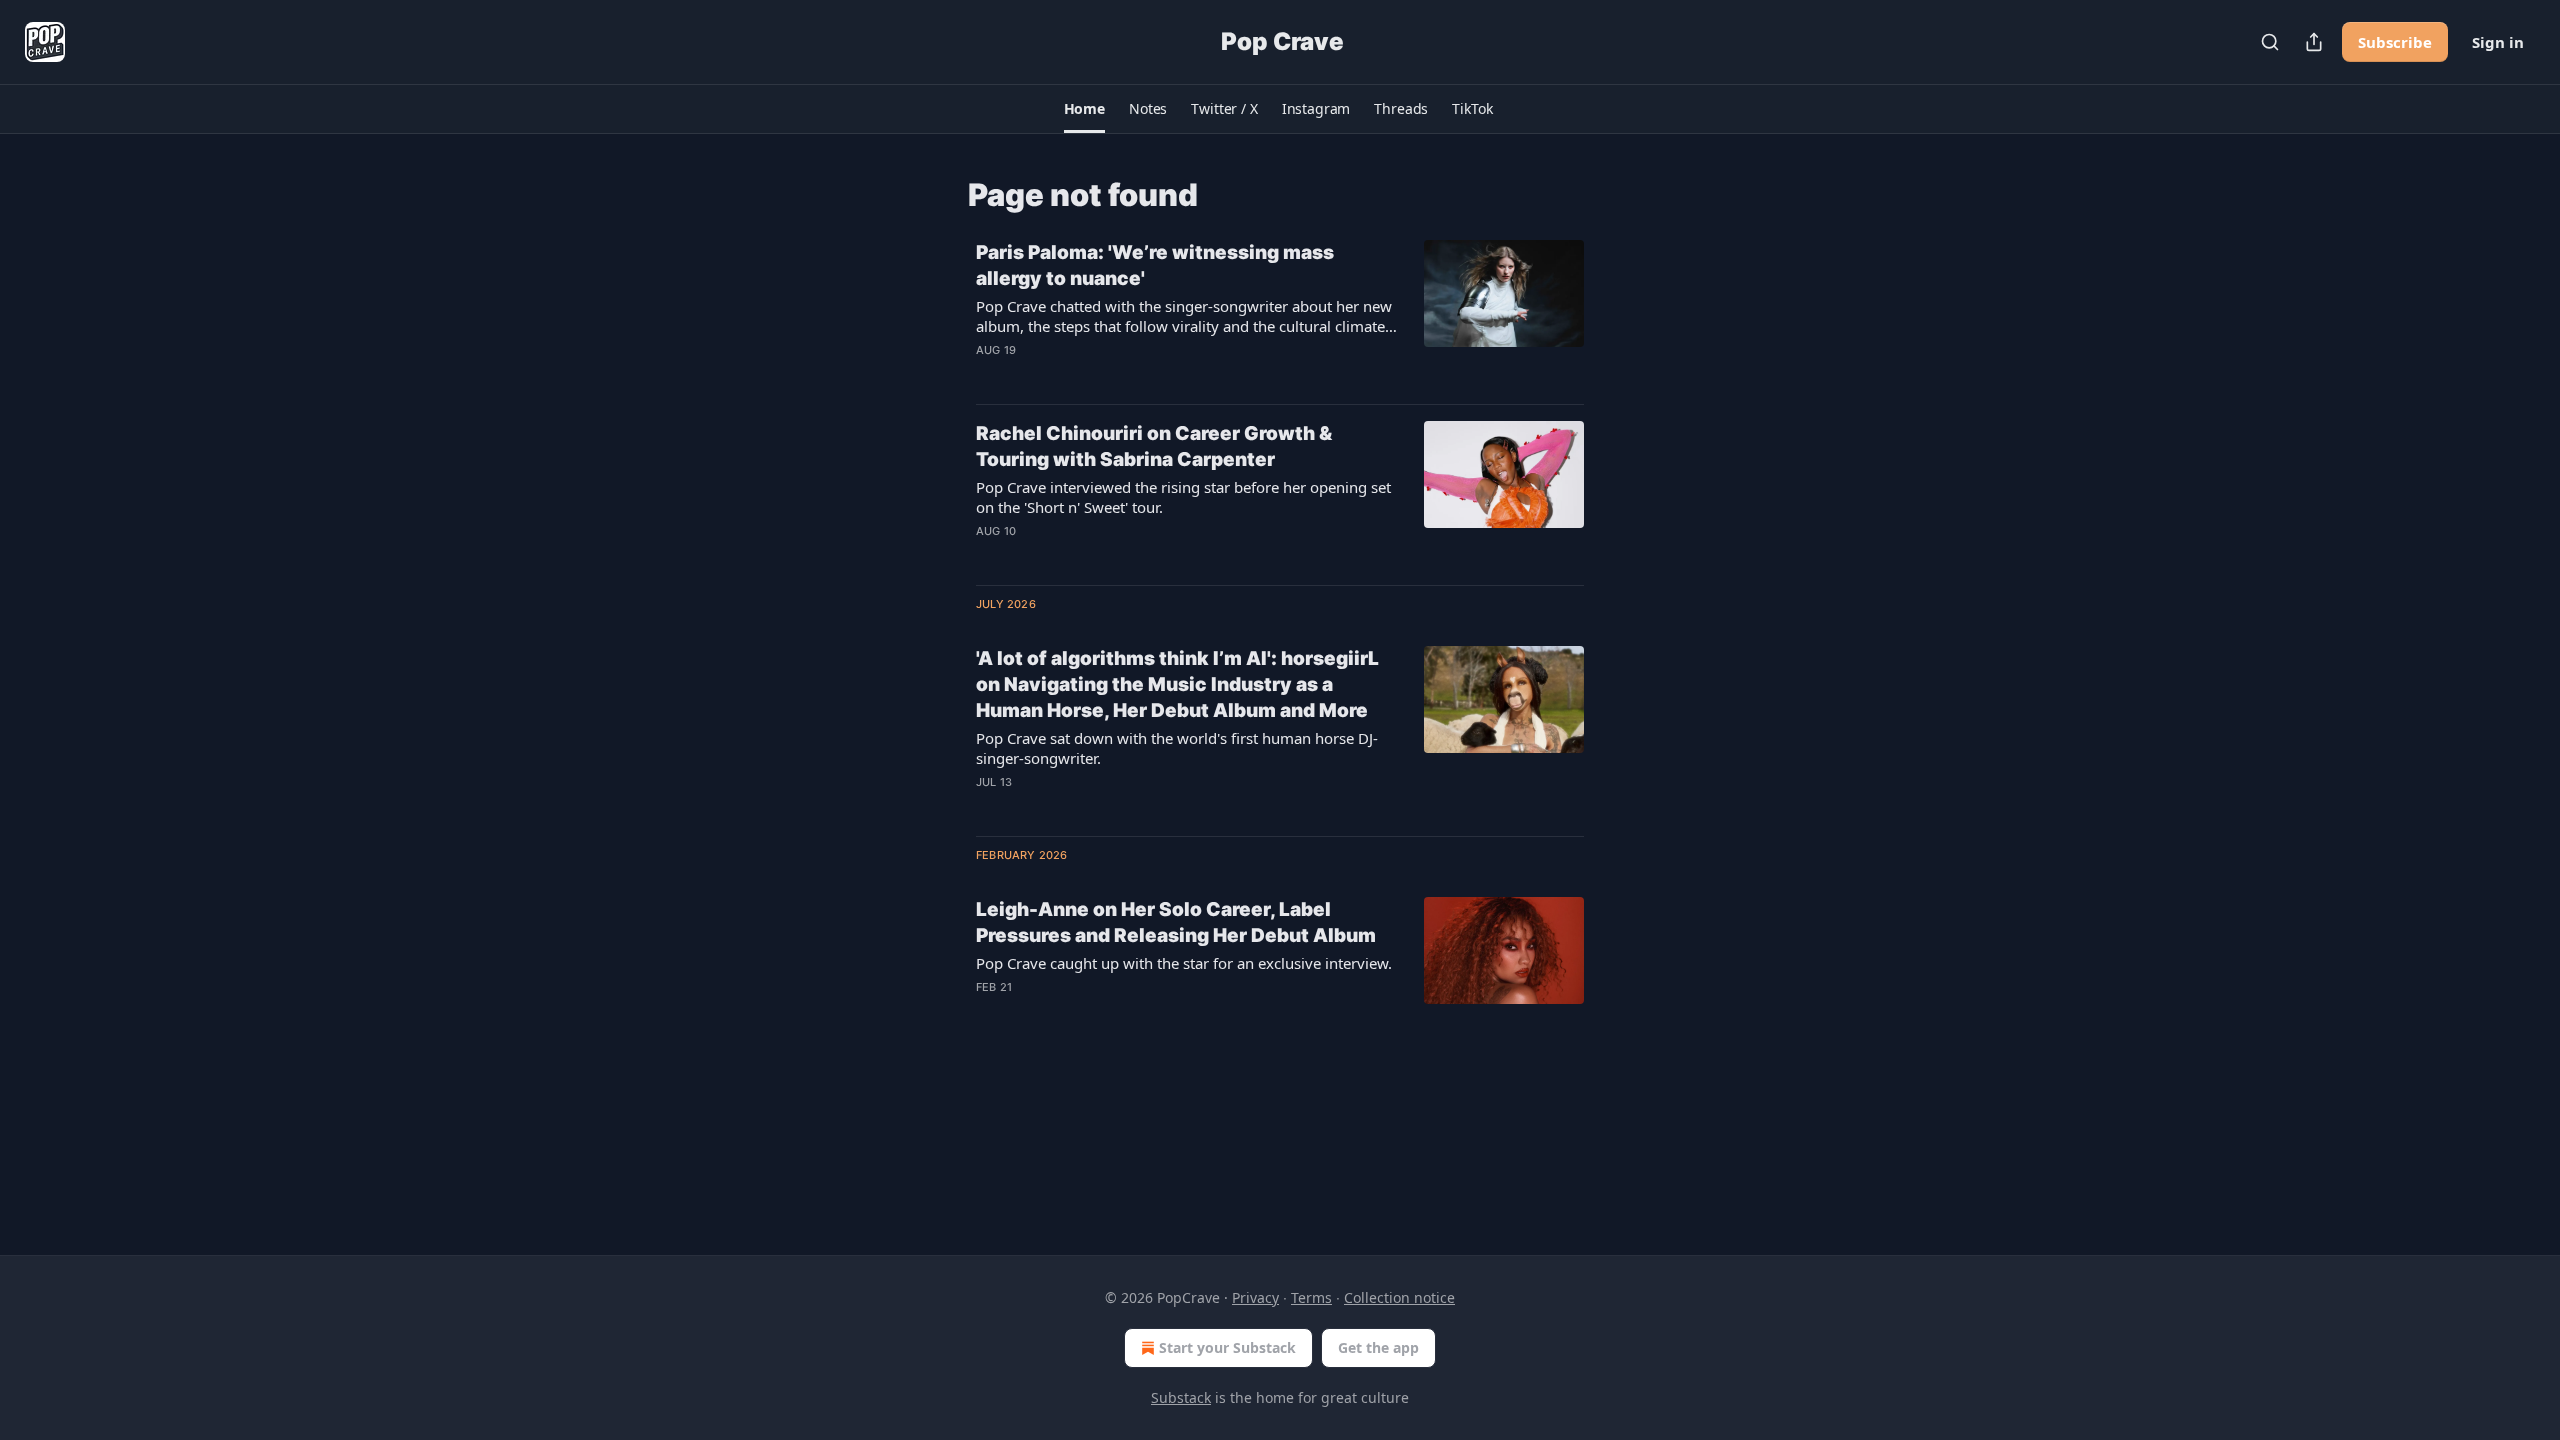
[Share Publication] (2314, 42)
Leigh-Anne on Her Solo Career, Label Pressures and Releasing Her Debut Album (1176, 922)
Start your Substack (1227, 1347)
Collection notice (1399, 1297)
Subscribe (2395, 42)
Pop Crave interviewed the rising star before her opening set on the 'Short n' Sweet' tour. (1183, 497)
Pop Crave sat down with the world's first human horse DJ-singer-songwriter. (1177, 748)
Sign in (2498, 42)
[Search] (2270, 42)
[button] (1084, 109)
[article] (1280, 314)
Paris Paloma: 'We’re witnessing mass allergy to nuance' (1155, 265)
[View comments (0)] (1129, 376)
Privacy (1255, 1297)
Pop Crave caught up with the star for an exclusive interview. (1184, 963)
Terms (1311, 1297)
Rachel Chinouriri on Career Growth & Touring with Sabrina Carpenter (1154, 446)
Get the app (1378, 1347)
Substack (1181, 1397)
